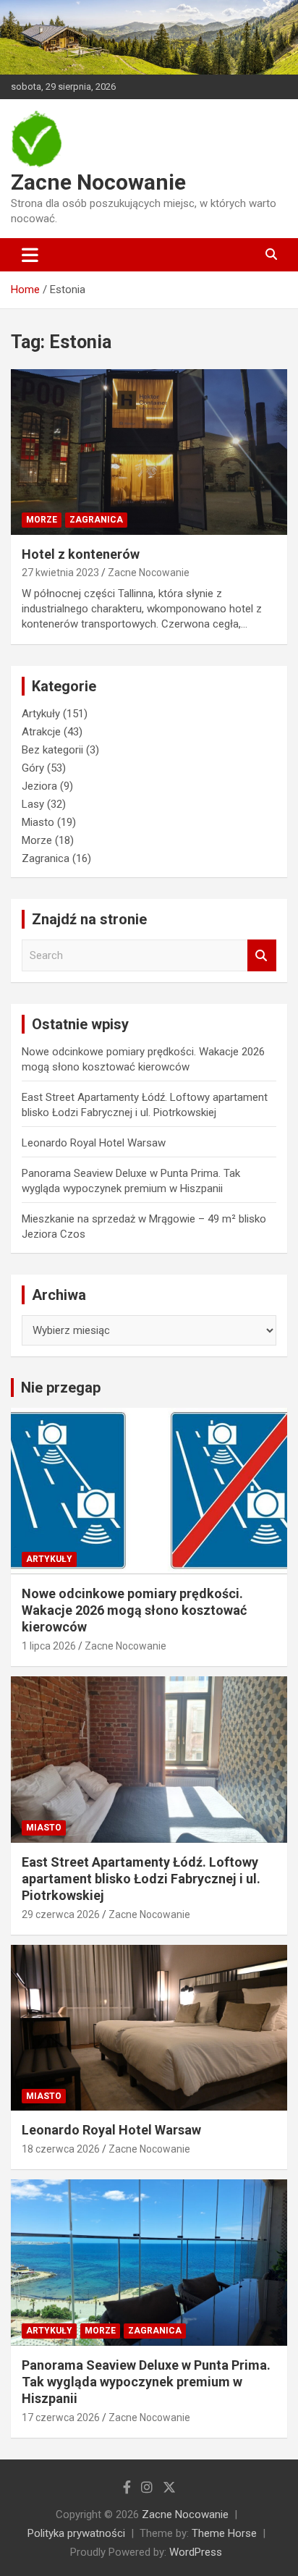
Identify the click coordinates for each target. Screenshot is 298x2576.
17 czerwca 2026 (61, 2417)
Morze (42, 520)
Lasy (33, 804)
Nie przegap (61, 1388)
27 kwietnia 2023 (60, 573)
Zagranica (96, 520)
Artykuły (41, 714)
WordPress (196, 2552)
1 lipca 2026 (49, 1646)
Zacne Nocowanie (98, 182)
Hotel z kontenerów (81, 554)
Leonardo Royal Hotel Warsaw (94, 1143)
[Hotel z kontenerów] (149, 452)
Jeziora (39, 786)
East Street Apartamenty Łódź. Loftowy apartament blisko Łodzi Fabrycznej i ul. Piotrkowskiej (141, 1879)
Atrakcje (41, 732)
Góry (33, 768)
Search (262, 956)
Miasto (38, 822)
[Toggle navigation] (30, 255)
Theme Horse (224, 2533)
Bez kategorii (52, 750)
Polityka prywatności (76, 2533)
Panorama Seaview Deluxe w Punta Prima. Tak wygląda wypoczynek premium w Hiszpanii (146, 2382)
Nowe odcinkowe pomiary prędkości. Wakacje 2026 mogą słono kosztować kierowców (134, 1610)
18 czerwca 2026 (61, 2149)
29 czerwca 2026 (61, 1914)
